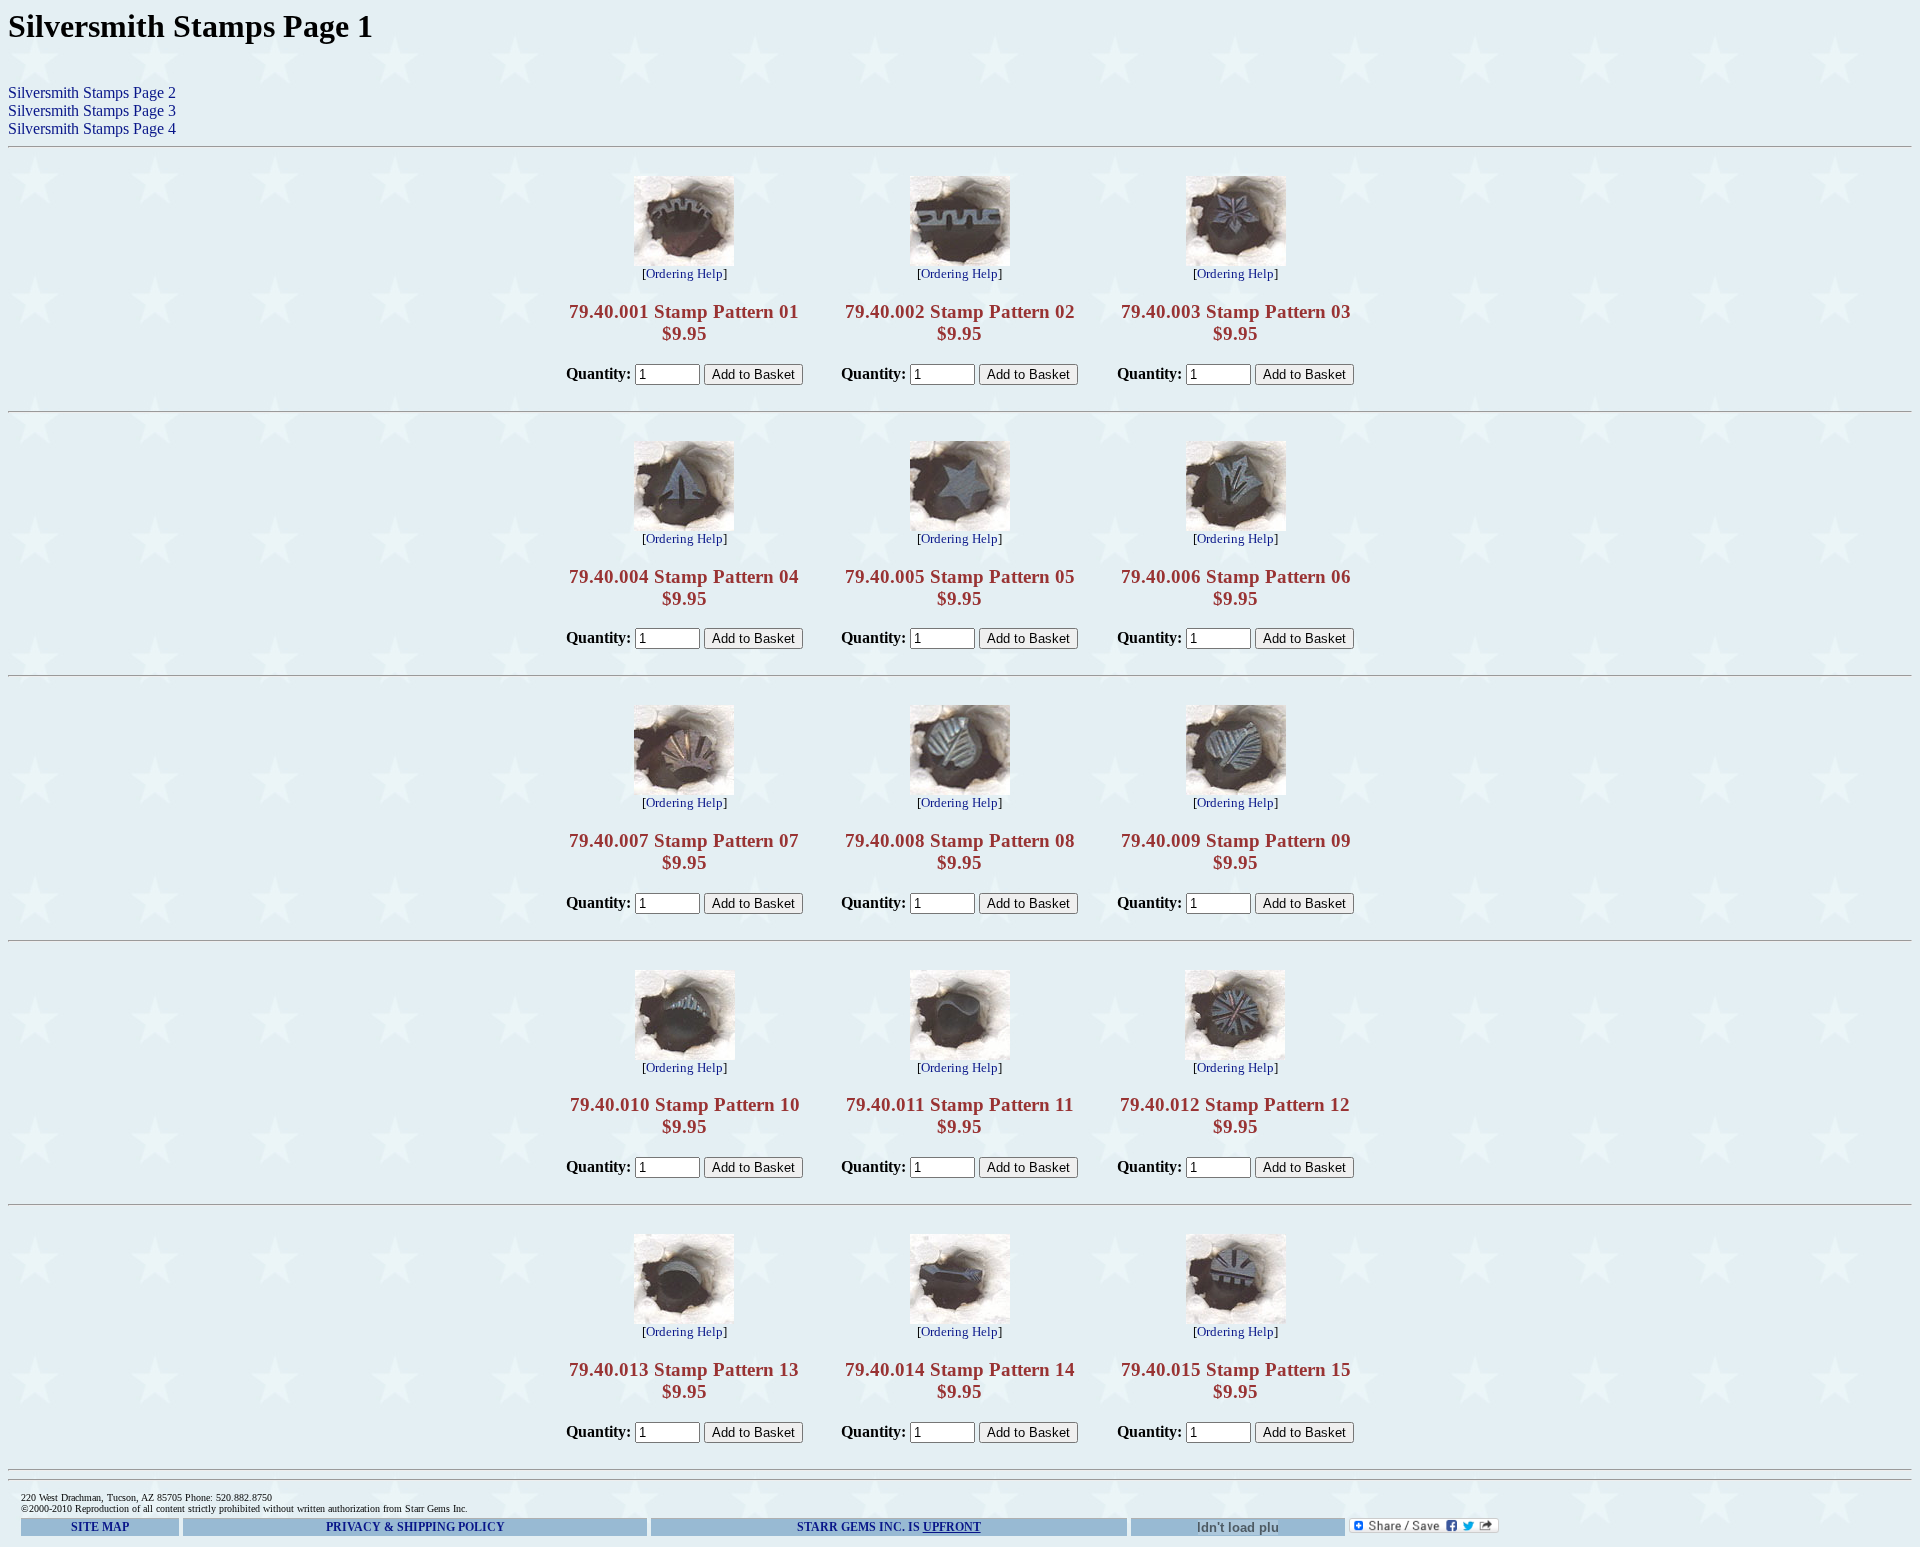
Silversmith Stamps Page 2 (92, 92)
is (889, 1527)
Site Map (100, 1527)
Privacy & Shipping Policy (415, 1527)
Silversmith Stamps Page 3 (92, 110)
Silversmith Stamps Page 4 (92, 128)
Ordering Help (684, 273)
